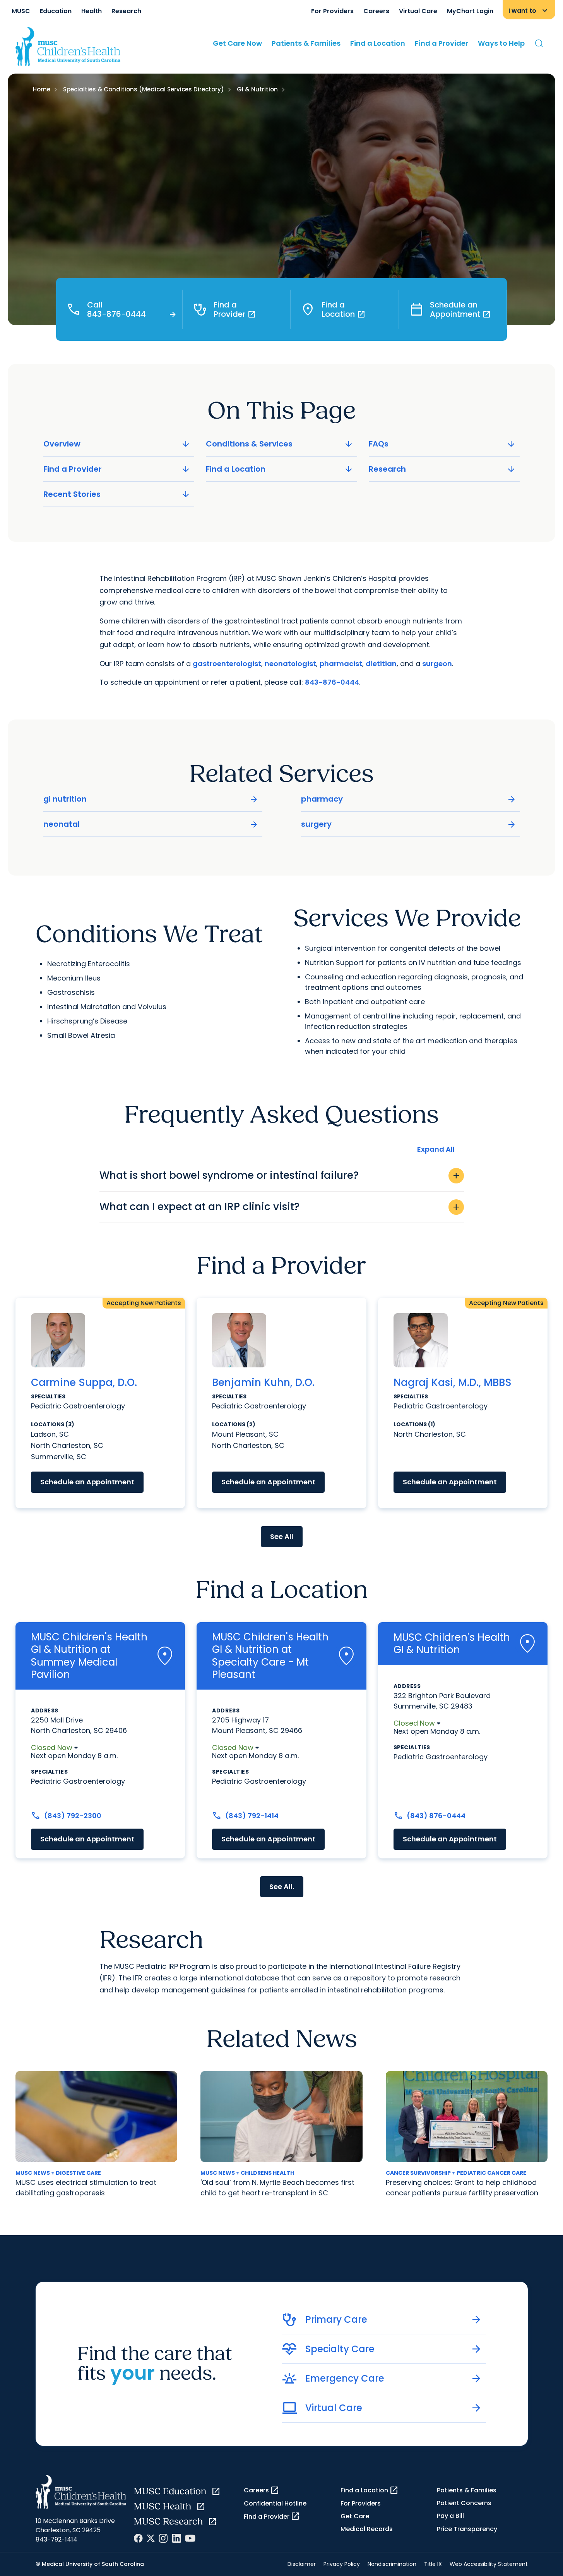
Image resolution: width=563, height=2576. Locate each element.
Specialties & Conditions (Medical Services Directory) (144, 89)
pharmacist (341, 664)
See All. (282, 1886)
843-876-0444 (332, 682)
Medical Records (367, 2529)
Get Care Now (237, 43)
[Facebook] (138, 2538)
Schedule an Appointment (87, 1482)
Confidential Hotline (275, 2503)
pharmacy (409, 799)
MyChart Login (470, 11)
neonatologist (290, 664)
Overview (117, 444)
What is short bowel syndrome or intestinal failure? (280, 1175)
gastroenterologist (227, 664)
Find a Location (378, 43)
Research (126, 11)
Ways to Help (501, 43)
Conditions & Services (280, 444)
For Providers (332, 11)
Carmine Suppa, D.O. (84, 1383)
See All (282, 1536)
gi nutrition (151, 799)
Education (56, 11)
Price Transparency (467, 2529)
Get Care (355, 2516)
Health (92, 11)
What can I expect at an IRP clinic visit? (280, 1207)
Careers (376, 11)
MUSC (21, 11)
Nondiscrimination (392, 2564)
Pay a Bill (450, 2516)
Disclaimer (302, 2564)
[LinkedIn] (176, 2538)
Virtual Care (418, 11)
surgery (409, 824)
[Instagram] (163, 2538)
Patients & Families (306, 43)
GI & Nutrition (257, 89)
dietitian (381, 664)
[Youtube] (190, 2538)
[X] (151, 2538)
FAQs (443, 444)
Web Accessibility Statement (489, 2564)
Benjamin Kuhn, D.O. (263, 1383)
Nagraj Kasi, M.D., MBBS (453, 1383)
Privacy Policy (342, 2564)
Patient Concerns (464, 2503)
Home (42, 89)
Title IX (433, 2564)
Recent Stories (117, 494)
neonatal (151, 824)
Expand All (436, 1149)
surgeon (437, 664)
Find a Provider (442, 43)
